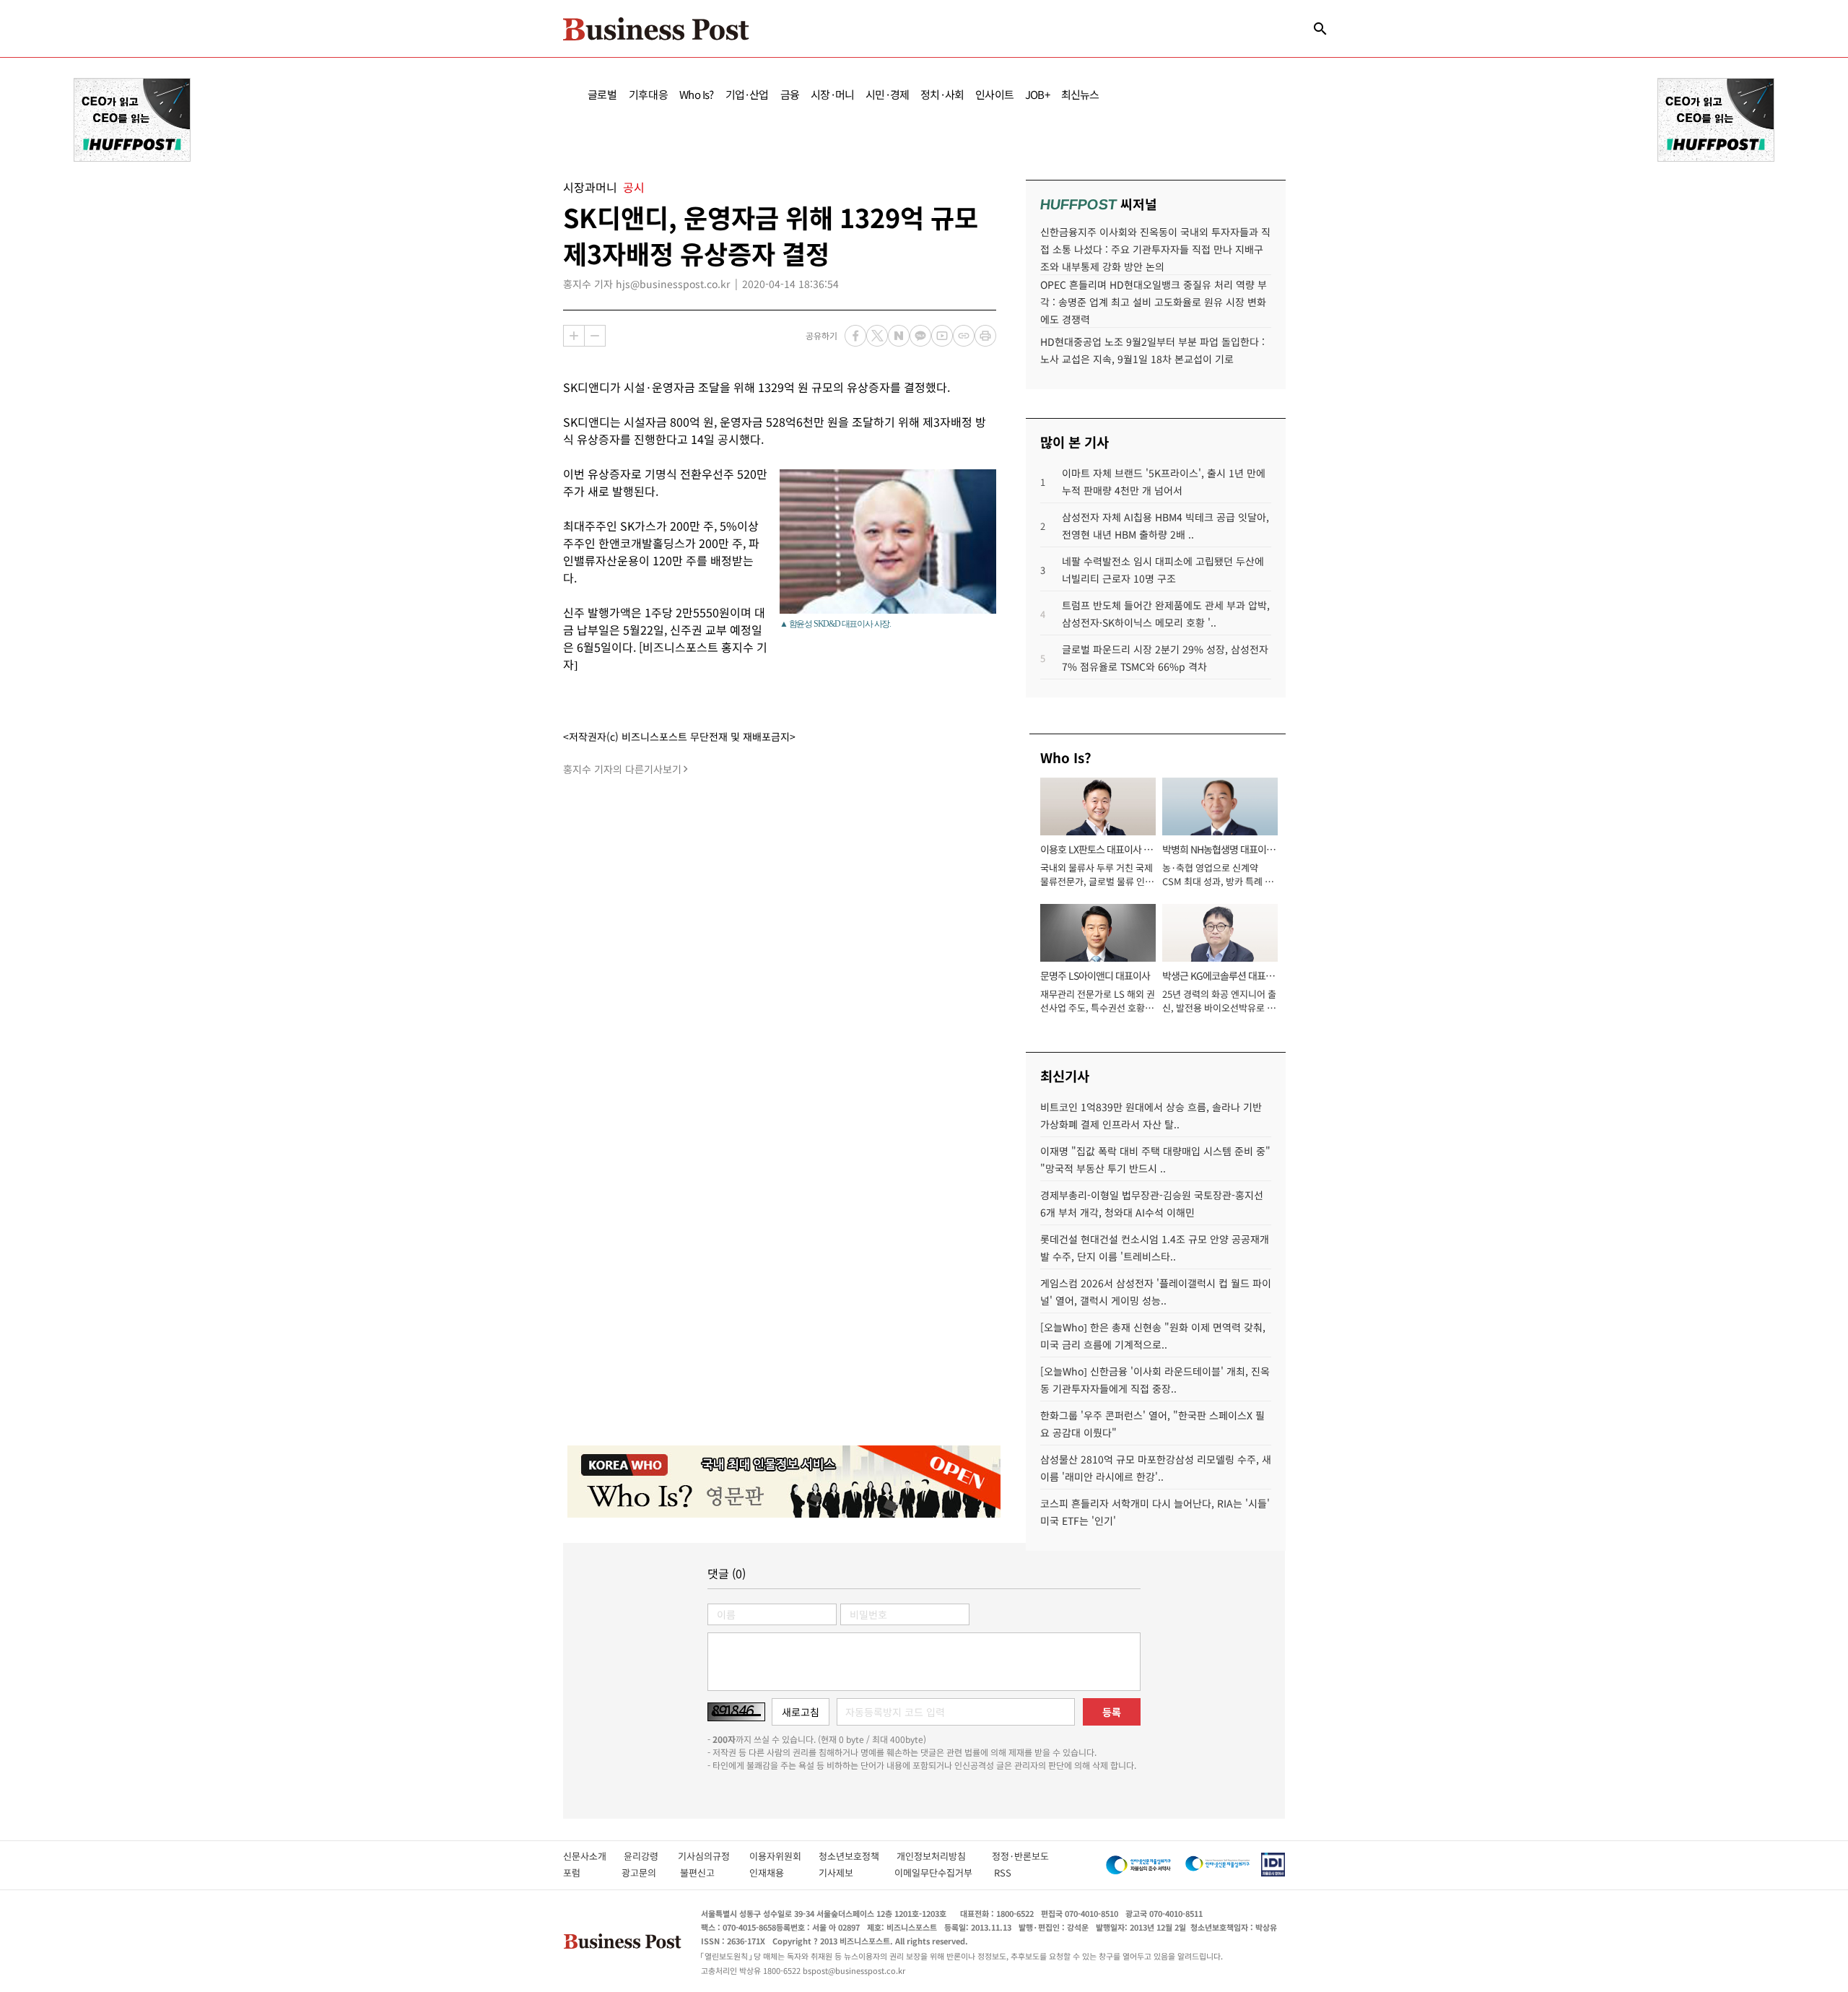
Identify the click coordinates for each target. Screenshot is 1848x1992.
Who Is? (696, 94)
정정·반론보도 (1020, 1856)
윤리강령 (651, 1856)
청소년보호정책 (858, 1856)
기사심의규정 (714, 1856)
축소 (595, 336)
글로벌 (602, 94)
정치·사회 (942, 94)
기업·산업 (747, 94)
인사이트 (994, 94)
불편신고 (707, 1873)
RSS (1003, 1873)
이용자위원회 (784, 1856)
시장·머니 (832, 94)
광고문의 (643, 1873)
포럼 (585, 1873)
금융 (790, 94)
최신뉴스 (1080, 94)
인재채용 (776, 1873)
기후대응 (649, 94)
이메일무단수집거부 (937, 1873)
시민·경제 (887, 94)
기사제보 (849, 1873)
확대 (574, 336)
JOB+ (1037, 94)
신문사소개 (593, 1856)
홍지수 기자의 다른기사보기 (622, 769)
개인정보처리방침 (944, 1856)
